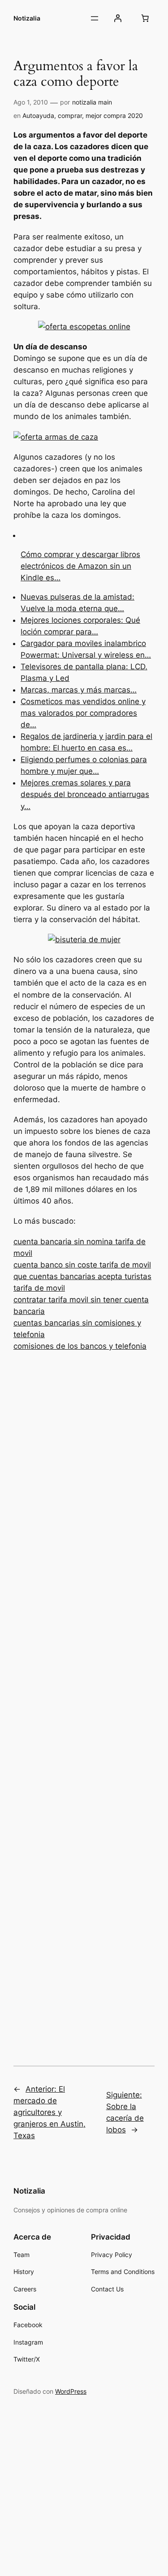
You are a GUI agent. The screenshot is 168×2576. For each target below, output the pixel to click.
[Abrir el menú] (95, 18)
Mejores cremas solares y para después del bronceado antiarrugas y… (85, 794)
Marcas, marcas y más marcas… (79, 690)
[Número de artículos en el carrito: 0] (145, 18)
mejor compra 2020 (114, 115)
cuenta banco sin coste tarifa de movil (82, 1265)
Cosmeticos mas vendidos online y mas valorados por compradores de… (83, 713)
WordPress (71, 2391)
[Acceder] (118, 18)
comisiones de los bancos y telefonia (80, 1346)
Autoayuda (38, 115)
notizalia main (92, 102)
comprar (70, 115)
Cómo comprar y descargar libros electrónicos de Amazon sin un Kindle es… (80, 566)
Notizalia (27, 18)
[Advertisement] (84, 1696)
